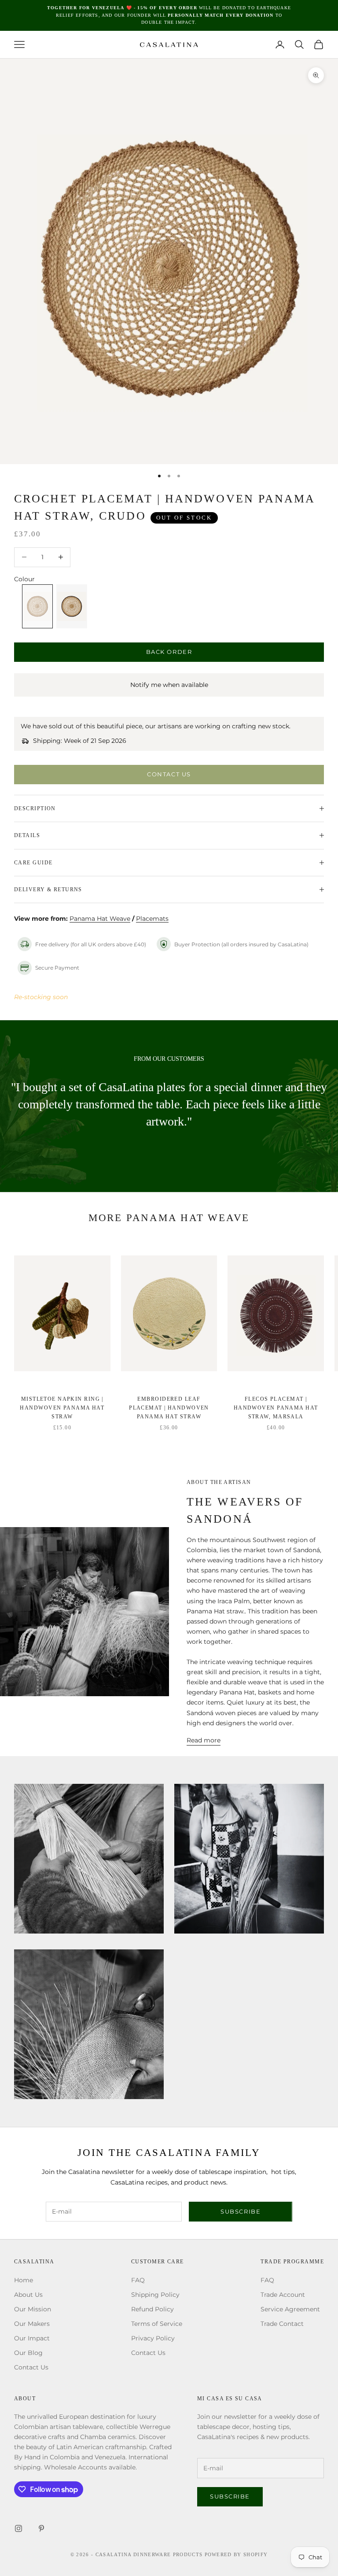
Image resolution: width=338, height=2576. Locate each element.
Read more (204, 1740)
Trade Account (283, 2295)
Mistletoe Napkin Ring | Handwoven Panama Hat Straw (62, 1408)
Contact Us (169, 774)
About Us (28, 2295)
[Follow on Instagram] (18, 2528)
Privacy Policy (153, 2338)
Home (24, 2280)
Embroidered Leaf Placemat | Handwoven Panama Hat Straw (169, 1408)
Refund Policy (152, 2309)
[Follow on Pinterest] (41, 2528)
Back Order (169, 652)
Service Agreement (290, 2309)
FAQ (138, 2280)
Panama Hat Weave (100, 919)
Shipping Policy (155, 2295)
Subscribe (241, 2211)
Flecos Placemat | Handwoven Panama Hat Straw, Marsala (276, 1408)
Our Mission (33, 2309)
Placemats (152, 919)
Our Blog (28, 2353)
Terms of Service (157, 2324)
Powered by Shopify (236, 2554)
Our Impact (32, 2338)
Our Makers (32, 2324)
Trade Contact (282, 2324)
